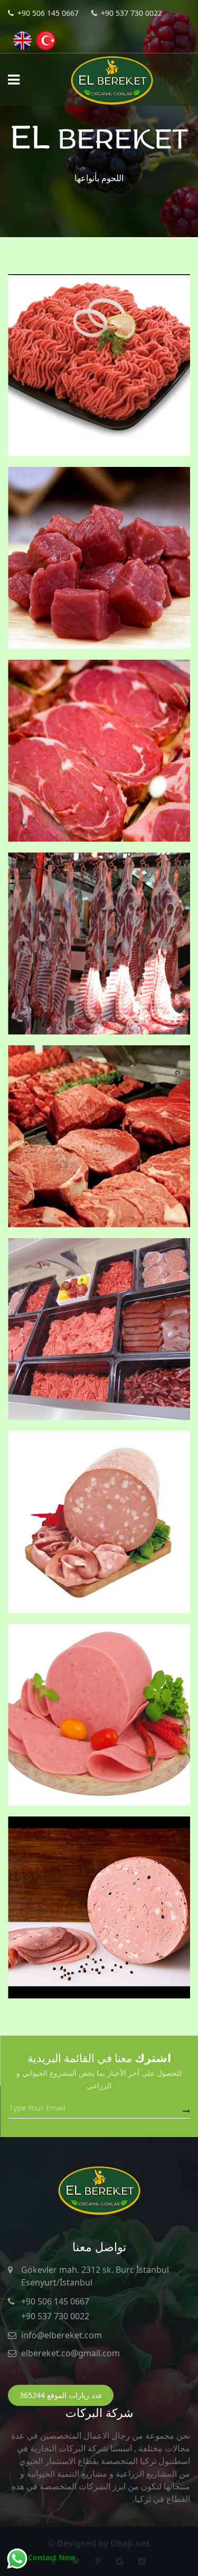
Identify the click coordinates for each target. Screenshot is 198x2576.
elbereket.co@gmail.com (70, 2353)
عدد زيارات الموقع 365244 (61, 2395)
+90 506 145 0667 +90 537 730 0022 (55, 2309)
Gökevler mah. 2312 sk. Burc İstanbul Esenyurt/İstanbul (95, 2276)
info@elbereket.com (62, 2335)
